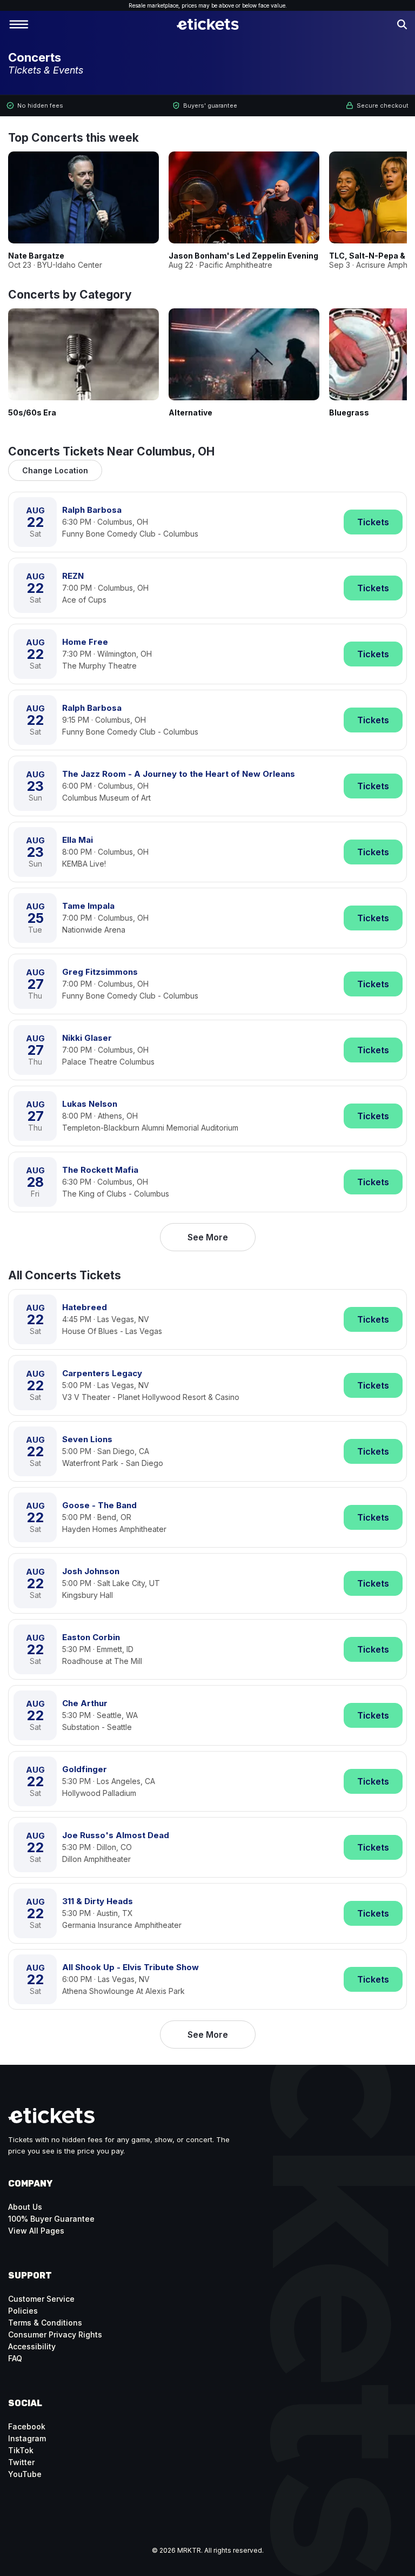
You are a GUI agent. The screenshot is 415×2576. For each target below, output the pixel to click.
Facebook (27, 2426)
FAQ (15, 2358)
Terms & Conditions (45, 2323)
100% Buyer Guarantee (51, 2219)
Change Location (55, 470)
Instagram (27, 2438)
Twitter (21, 2462)
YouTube (25, 2474)
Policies (23, 2311)
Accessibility (32, 2346)
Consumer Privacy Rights (55, 2334)
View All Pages (36, 2231)
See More (208, 1237)
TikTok (21, 2450)
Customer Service (41, 2299)
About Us (25, 2207)
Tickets (373, 522)
